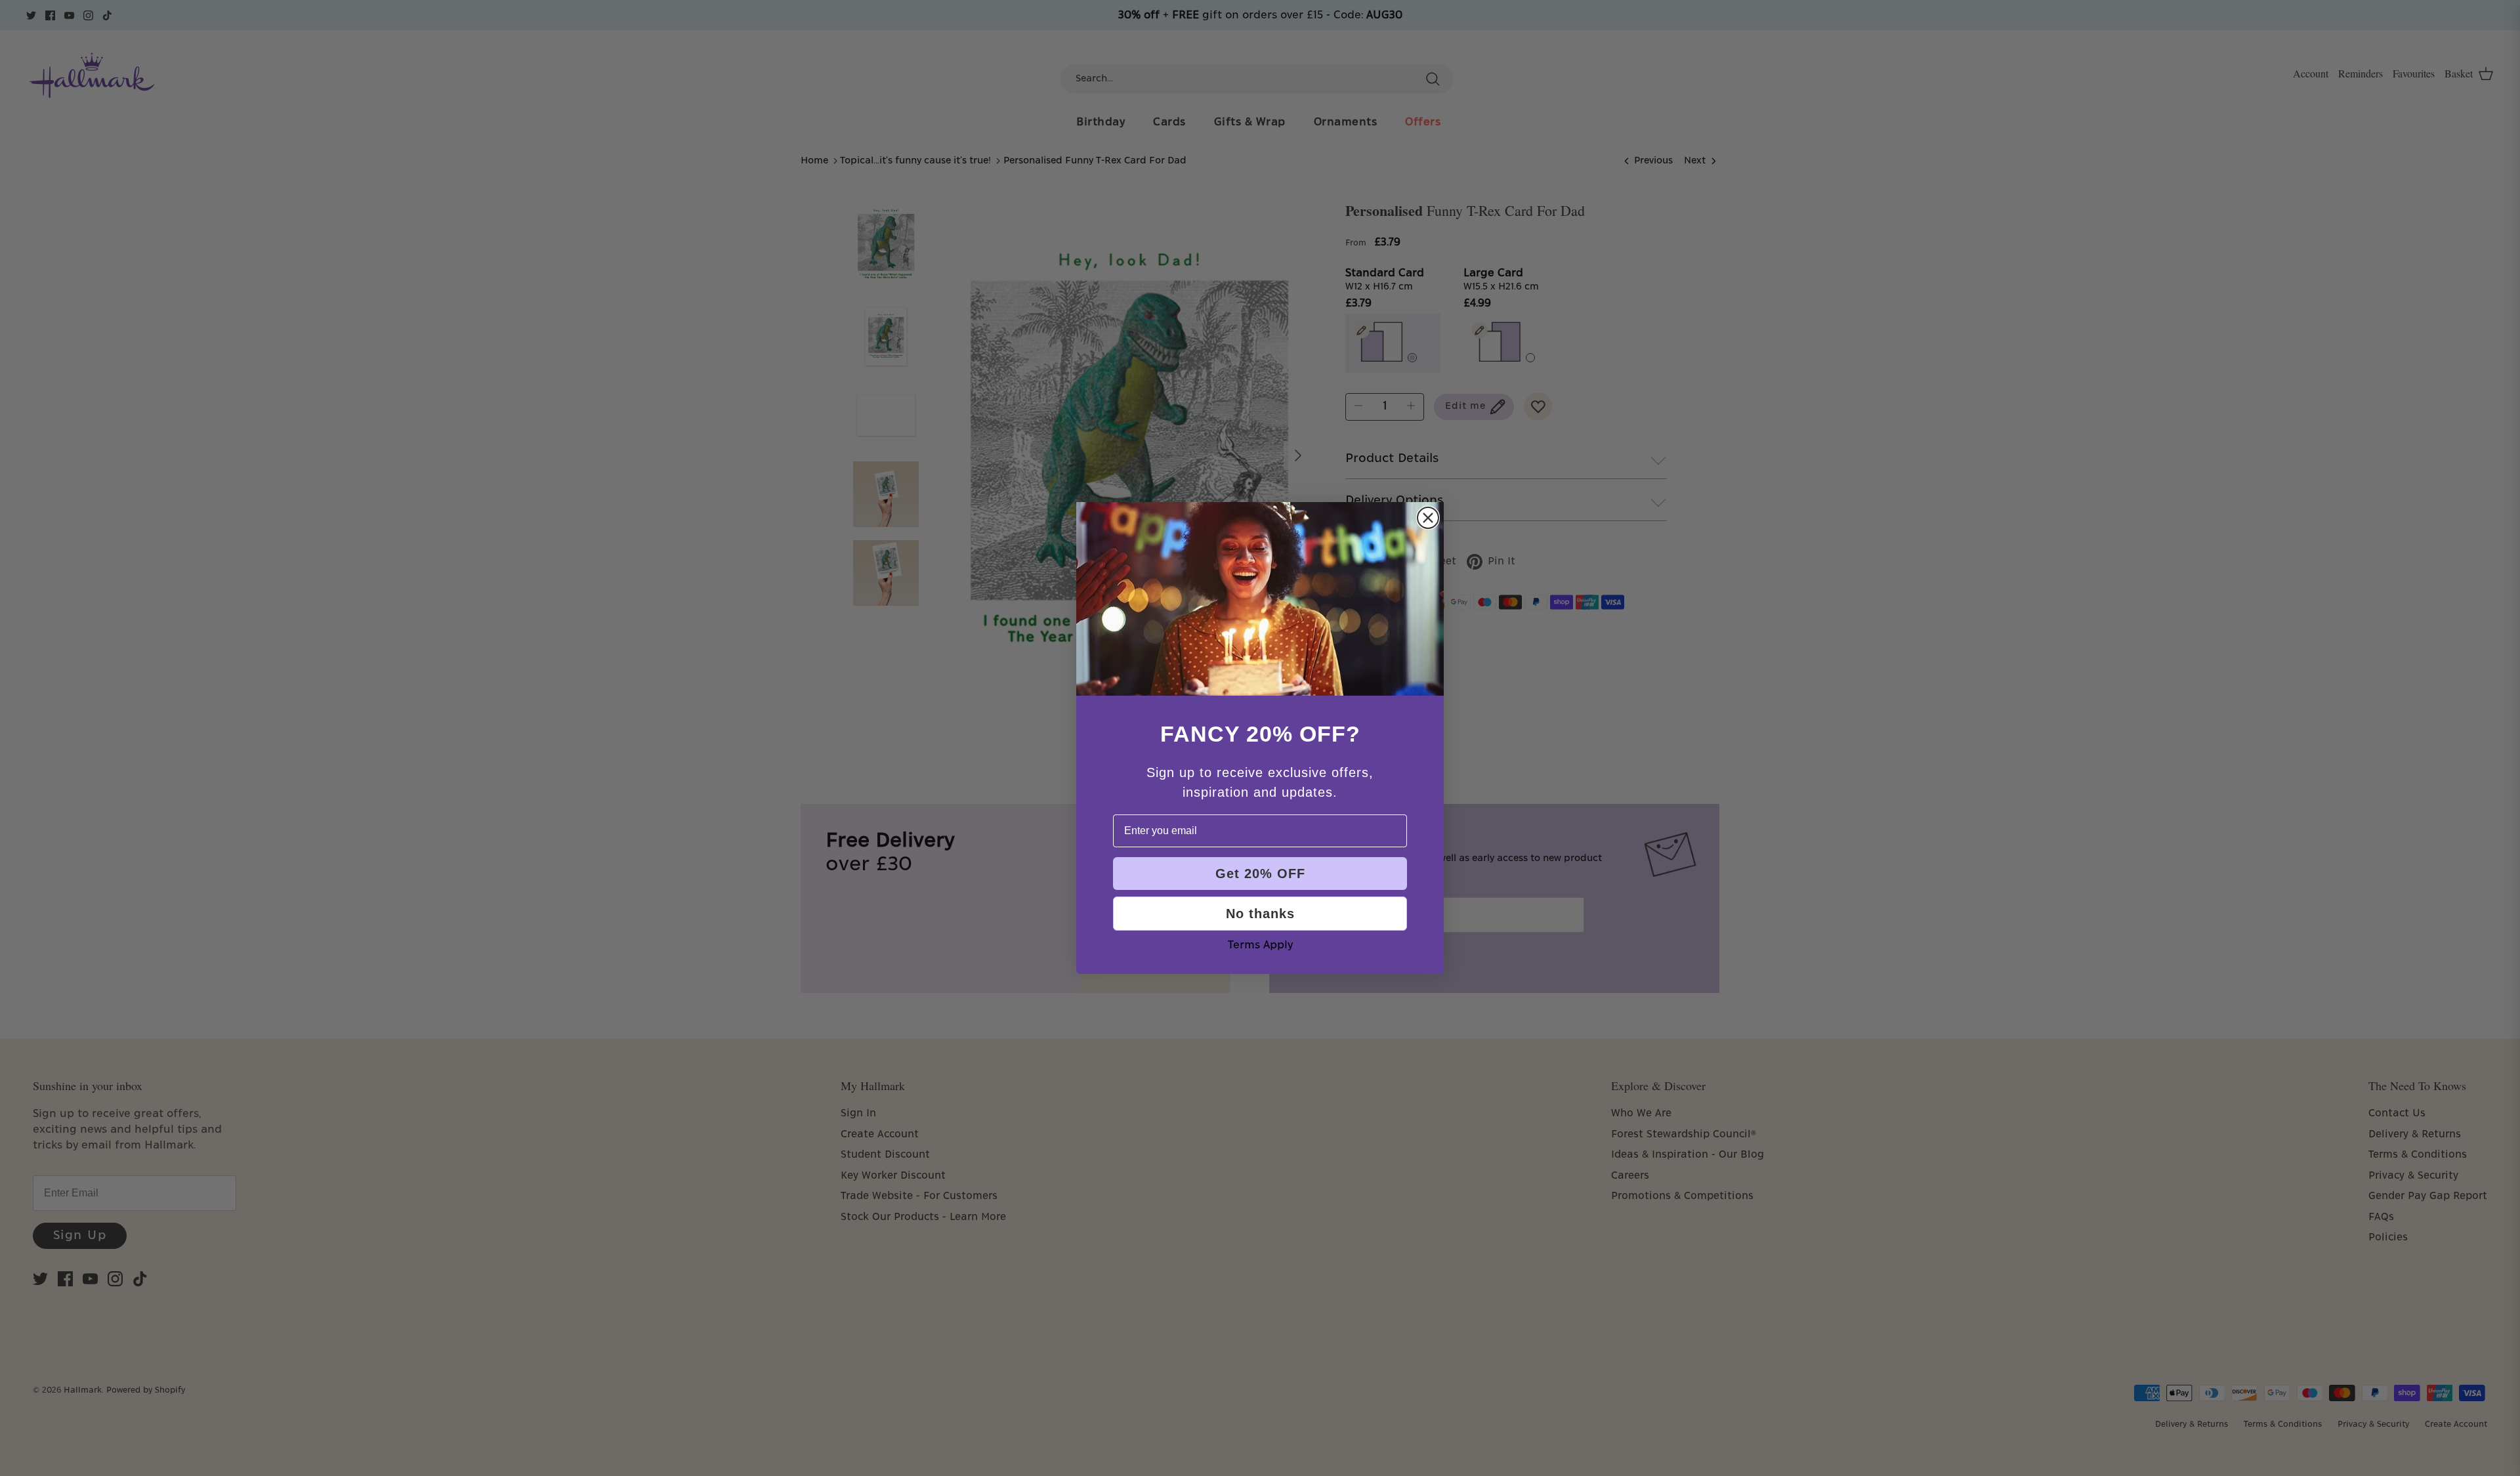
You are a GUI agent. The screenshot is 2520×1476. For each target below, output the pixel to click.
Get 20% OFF (1260, 874)
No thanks (1260, 914)
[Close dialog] (1428, 518)
